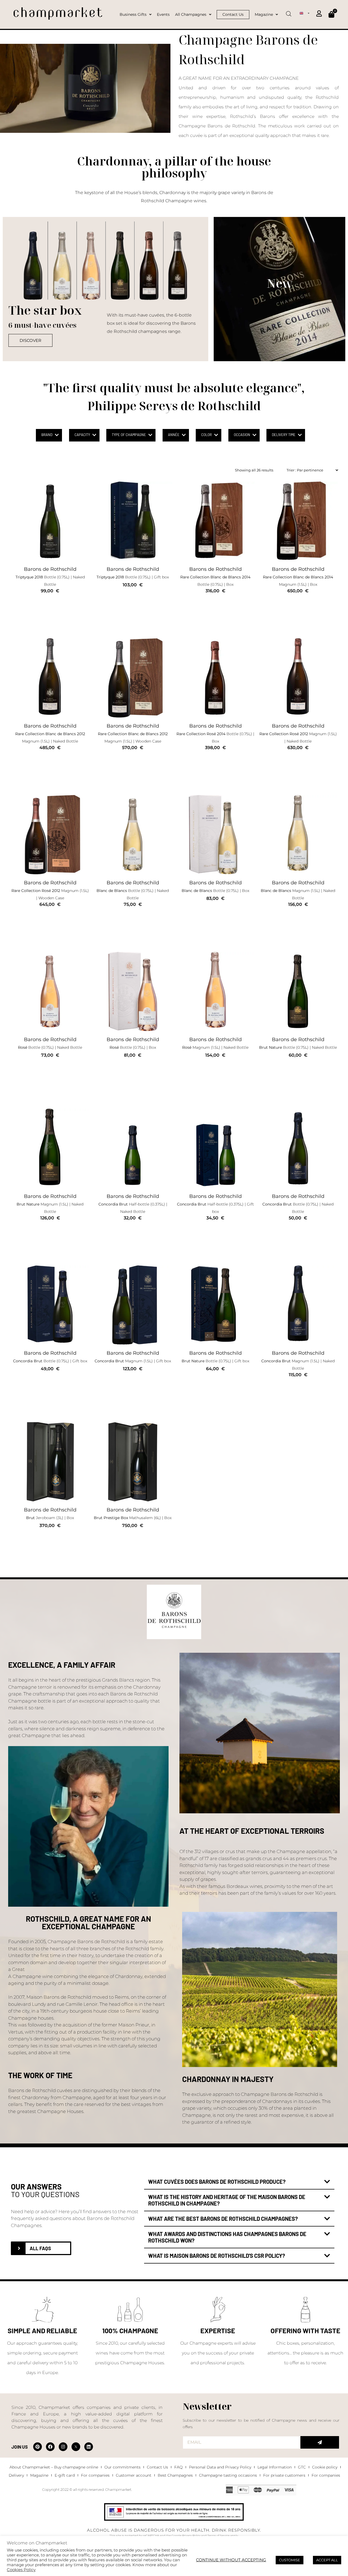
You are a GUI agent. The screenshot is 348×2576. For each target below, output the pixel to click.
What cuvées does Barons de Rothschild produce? (217, 2181)
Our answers (36, 2186)
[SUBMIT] (320, 2442)
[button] (239, 2182)
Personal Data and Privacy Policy (220, 2467)
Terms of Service (218, 2536)
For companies (95, 2475)
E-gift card (65, 2475)
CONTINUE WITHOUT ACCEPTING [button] (231, 2560)
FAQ (178, 2467)
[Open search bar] (289, 12)
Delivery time (284, 435)
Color (206, 435)
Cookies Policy (21, 2570)
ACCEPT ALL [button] (327, 2560)
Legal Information (275, 2467)
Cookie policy (325, 2467)
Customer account (134, 2475)
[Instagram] (63, 2447)
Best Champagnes (175, 2475)
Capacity (82, 435)
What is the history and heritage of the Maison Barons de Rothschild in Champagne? (227, 2200)
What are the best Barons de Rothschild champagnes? (223, 2218)
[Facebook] (50, 2447)
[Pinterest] (38, 2447)
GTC (302, 2467)
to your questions (45, 2194)
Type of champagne (129, 435)
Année (174, 435)
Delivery (16, 2475)
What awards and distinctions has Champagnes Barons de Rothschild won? (227, 2237)
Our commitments (122, 2467)
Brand (47, 435)
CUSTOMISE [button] (290, 2560)
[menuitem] (304, 13)
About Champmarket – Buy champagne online (54, 2467)
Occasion (242, 435)
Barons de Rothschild (50, 569)
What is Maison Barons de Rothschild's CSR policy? (217, 2255)
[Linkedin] (89, 2447)
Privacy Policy (191, 2536)
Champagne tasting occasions (228, 2475)
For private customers (284, 2475)
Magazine (39, 2475)
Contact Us (157, 2467)
